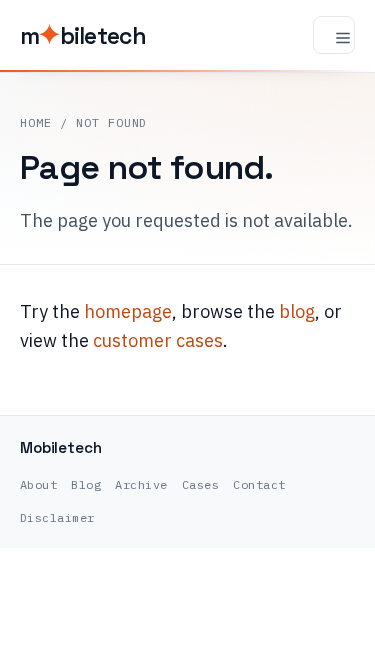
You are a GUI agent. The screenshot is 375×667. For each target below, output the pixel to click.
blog (297, 311)
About (38, 484)
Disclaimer (57, 517)
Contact (259, 484)
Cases (200, 484)
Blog (86, 484)
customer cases (158, 340)
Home (36, 122)
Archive (141, 484)
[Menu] (334, 35)
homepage (128, 311)
